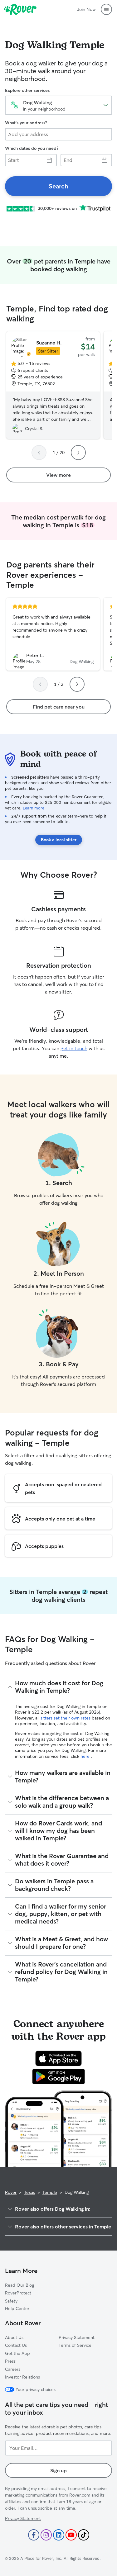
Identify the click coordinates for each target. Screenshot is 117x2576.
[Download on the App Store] (59, 2058)
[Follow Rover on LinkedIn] (59, 2535)
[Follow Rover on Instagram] (46, 2535)
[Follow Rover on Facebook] (34, 2535)
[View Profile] (53, 634)
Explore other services (27, 90)
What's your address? (26, 123)
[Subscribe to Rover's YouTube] (71, 2535)
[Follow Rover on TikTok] (84, 2535)
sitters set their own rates (66, 1718)
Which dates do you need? (32, 148)
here (86, 1756)
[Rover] (20, 9)
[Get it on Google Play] (58, 2076)
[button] (106, 9)
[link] (58, 186)
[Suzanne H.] (53, 385)
